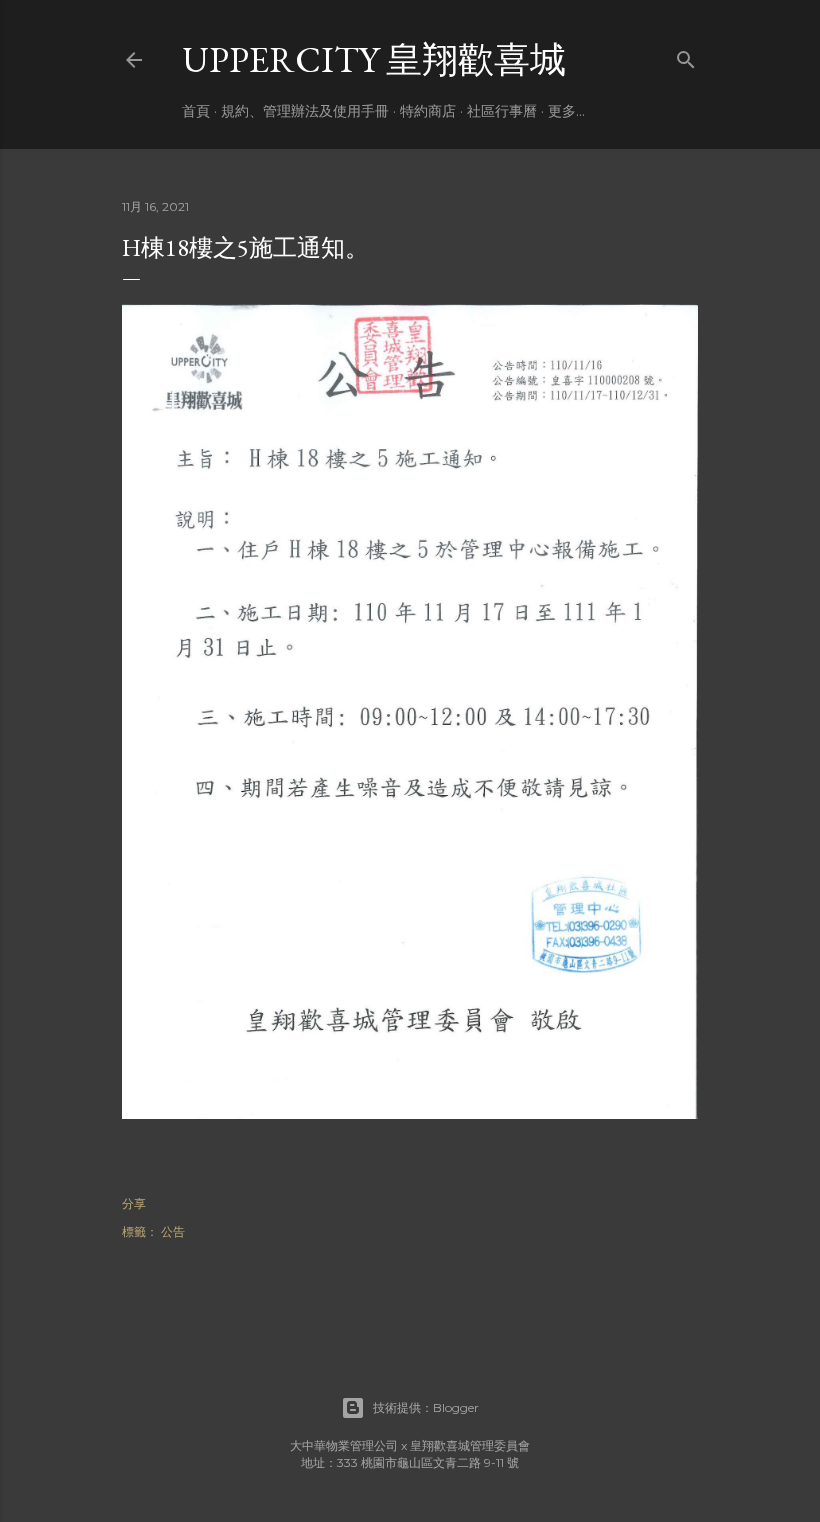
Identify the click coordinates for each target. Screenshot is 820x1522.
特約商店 (428, 111)
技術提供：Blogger (426, 1407)
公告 (173, 1231)
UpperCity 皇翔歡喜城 (374, 59)
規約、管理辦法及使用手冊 (305, 111)
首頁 (196, 111)
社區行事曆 (502, 111)
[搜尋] (686, 55)
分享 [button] (134, 1203)
